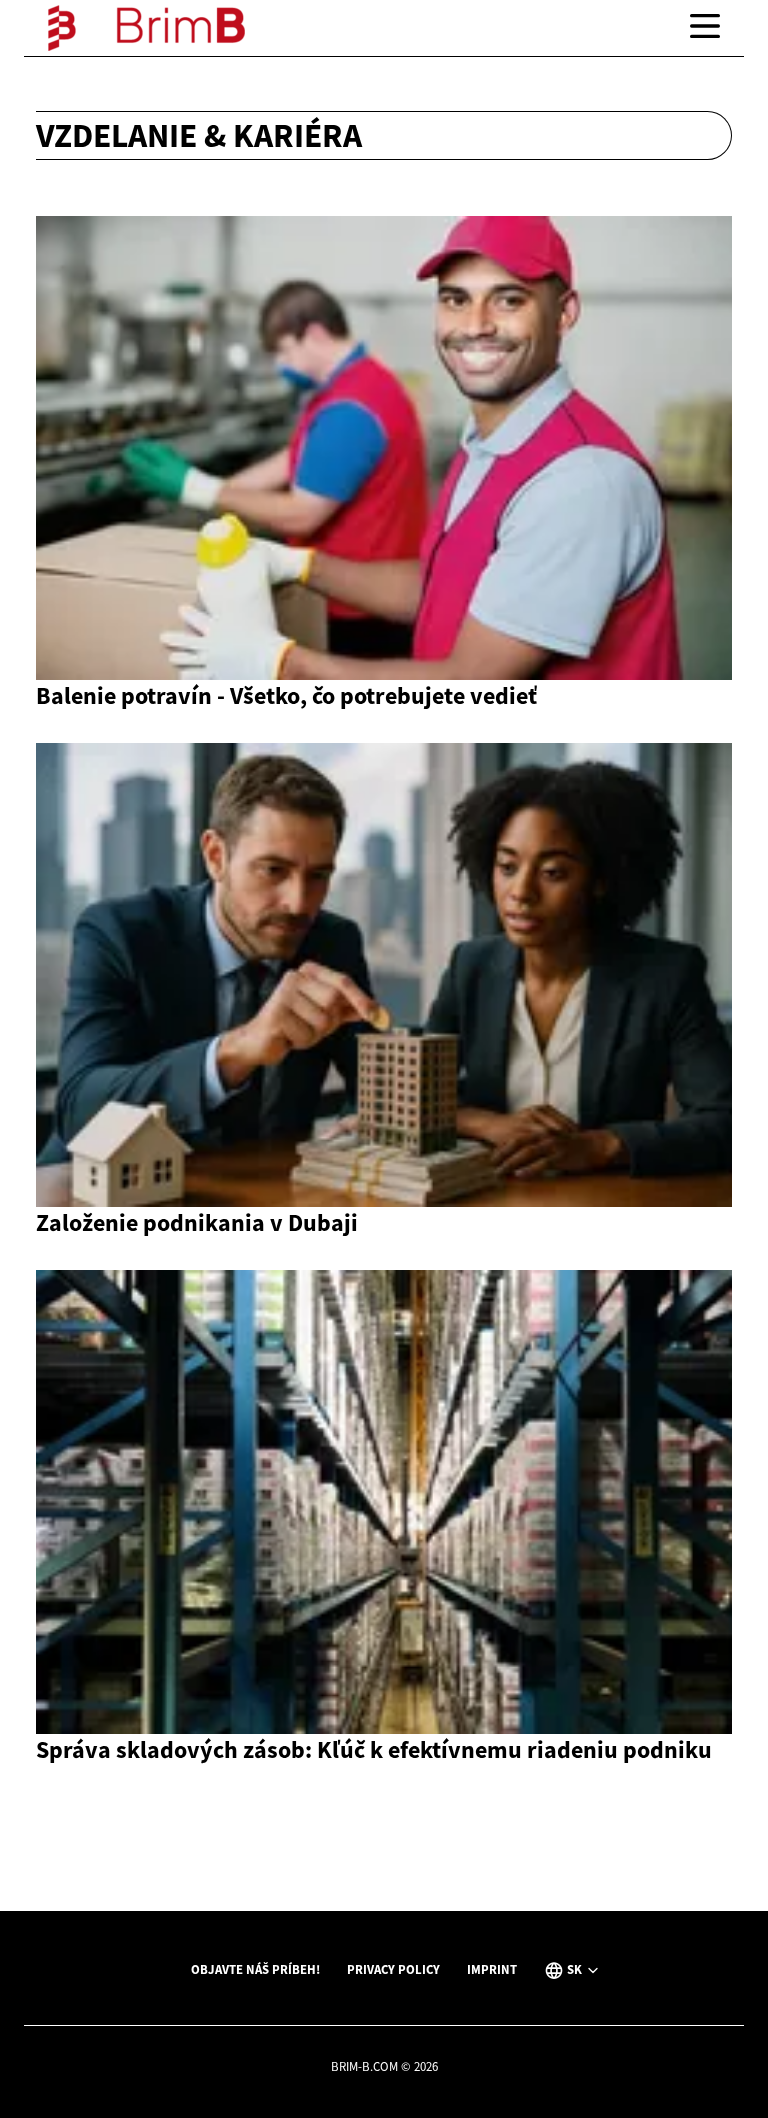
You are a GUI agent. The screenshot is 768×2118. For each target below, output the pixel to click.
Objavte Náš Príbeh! (255, 1969)
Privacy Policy (393, 1969)
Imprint (492, 1969)
